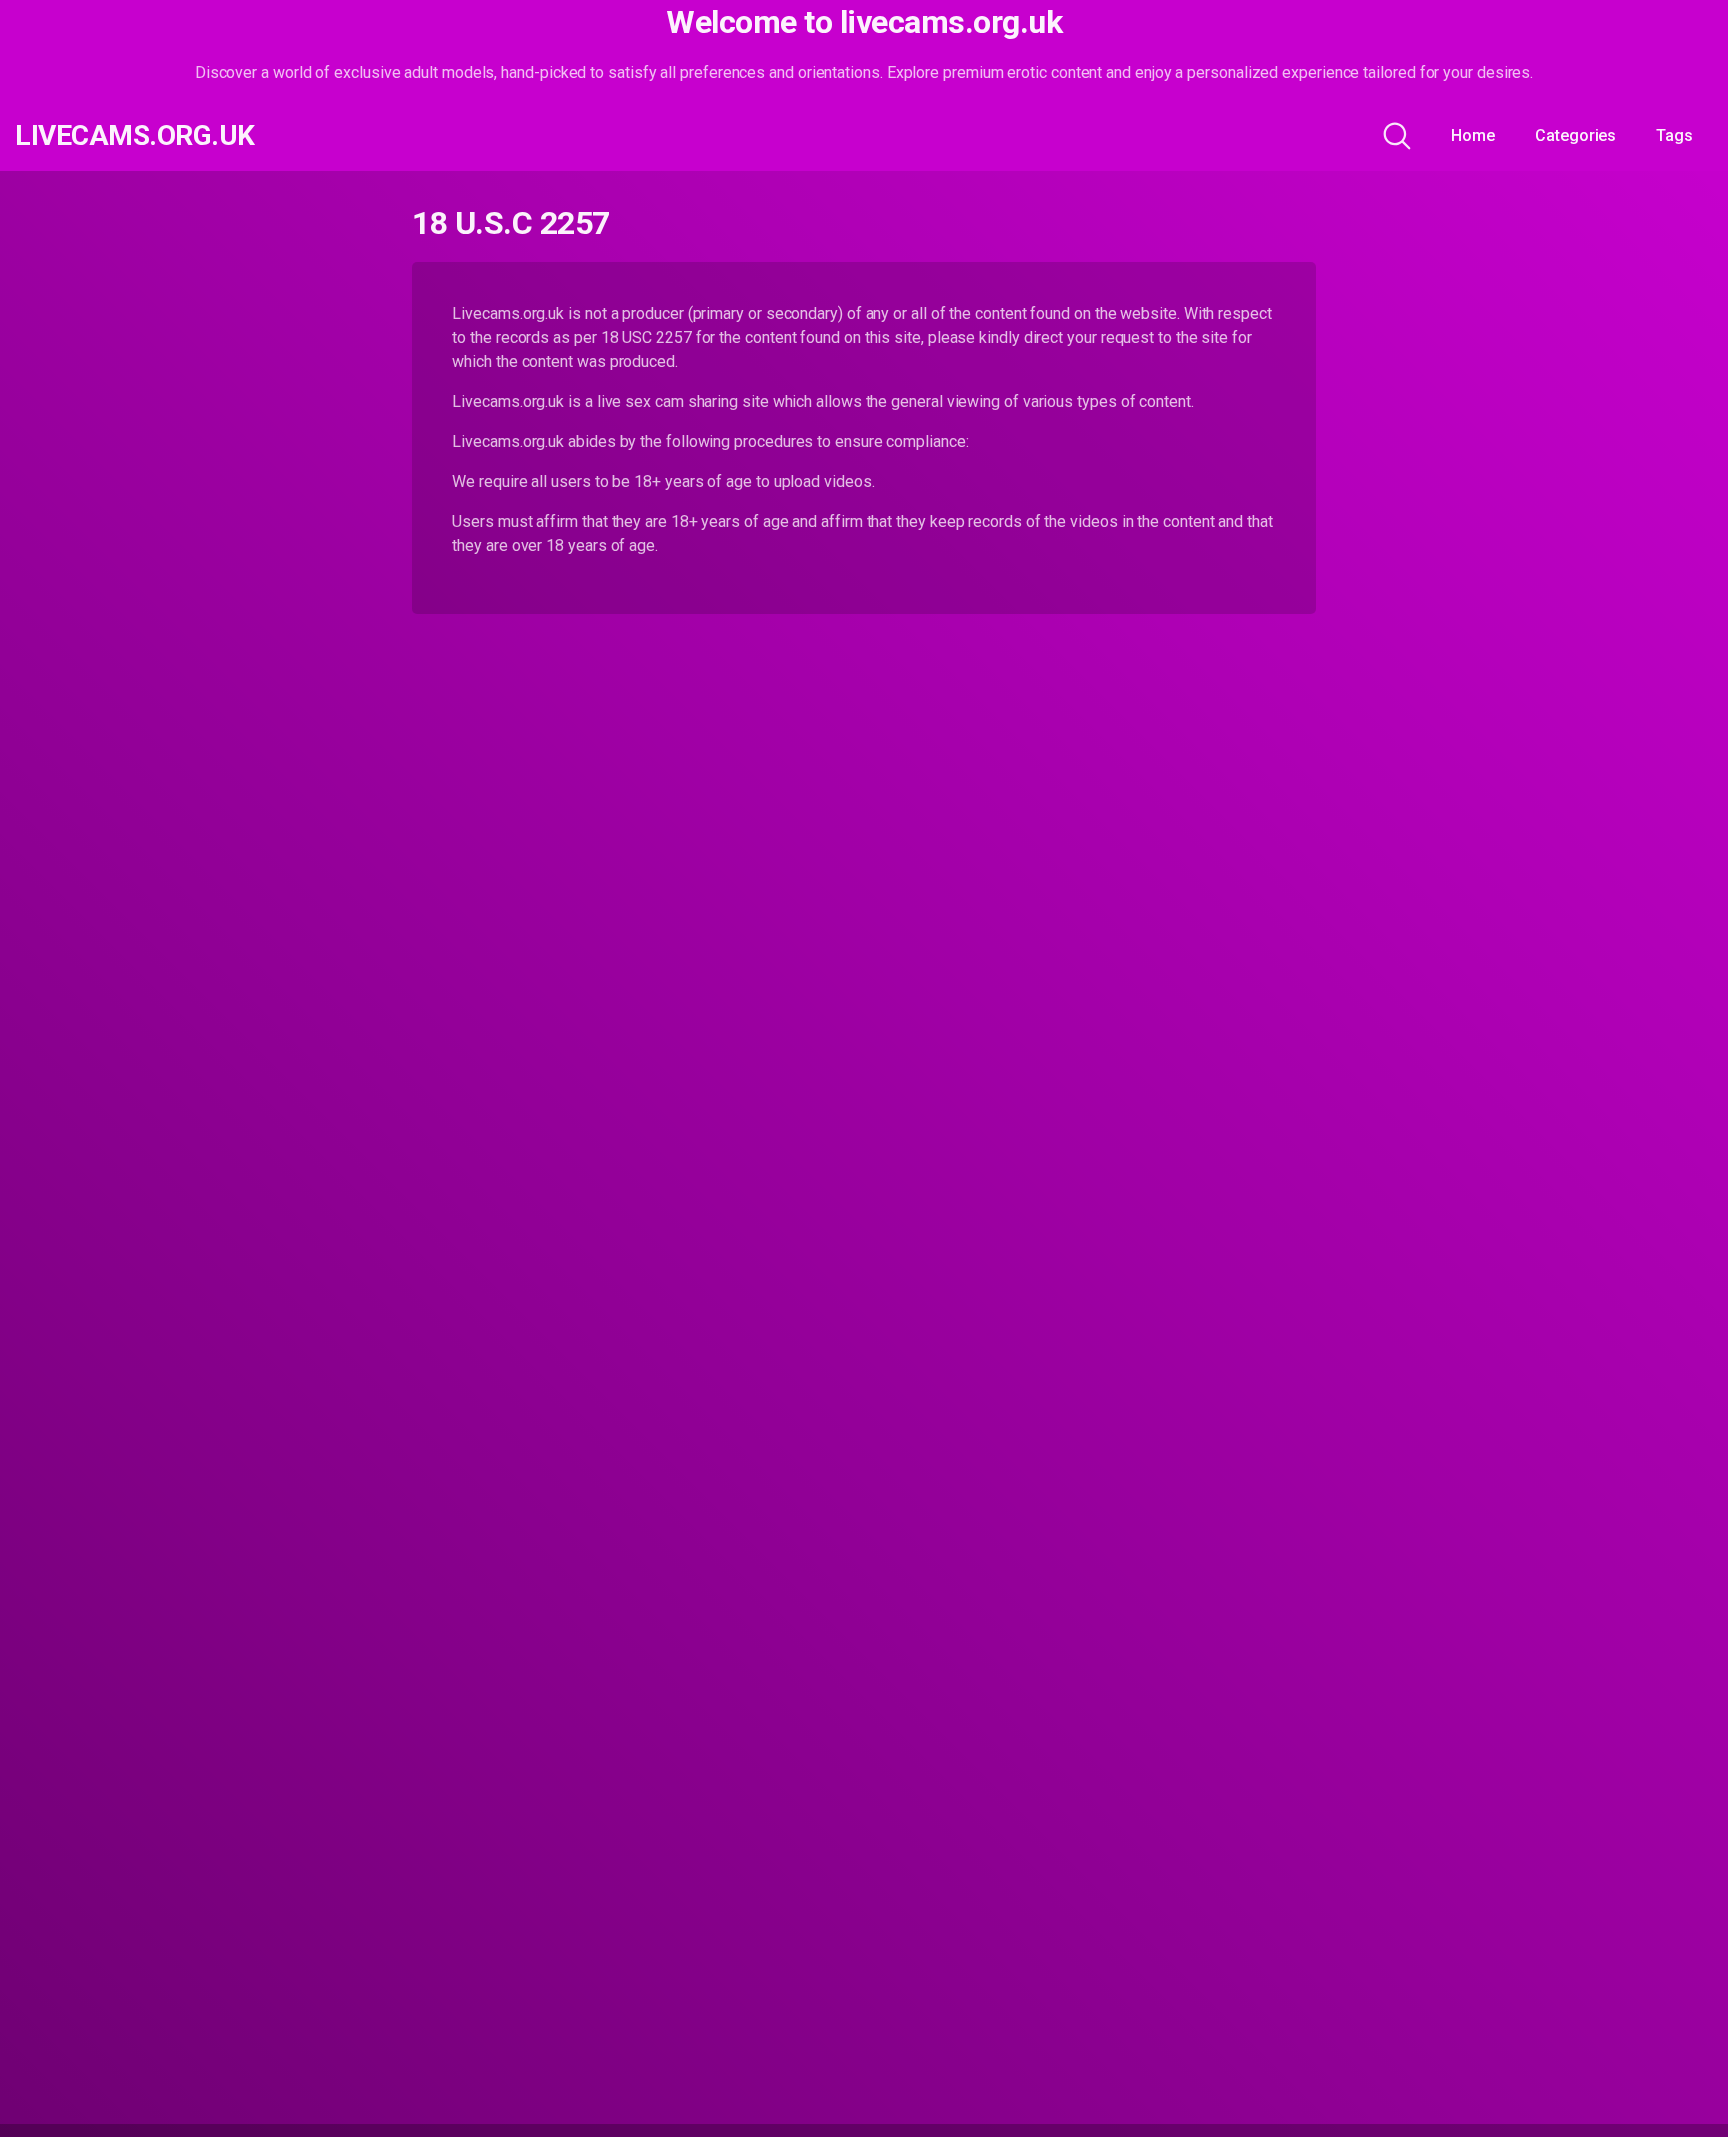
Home (1473, 135)
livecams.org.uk (135, 136)
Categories (1575, 135)
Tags (1674, 135)
